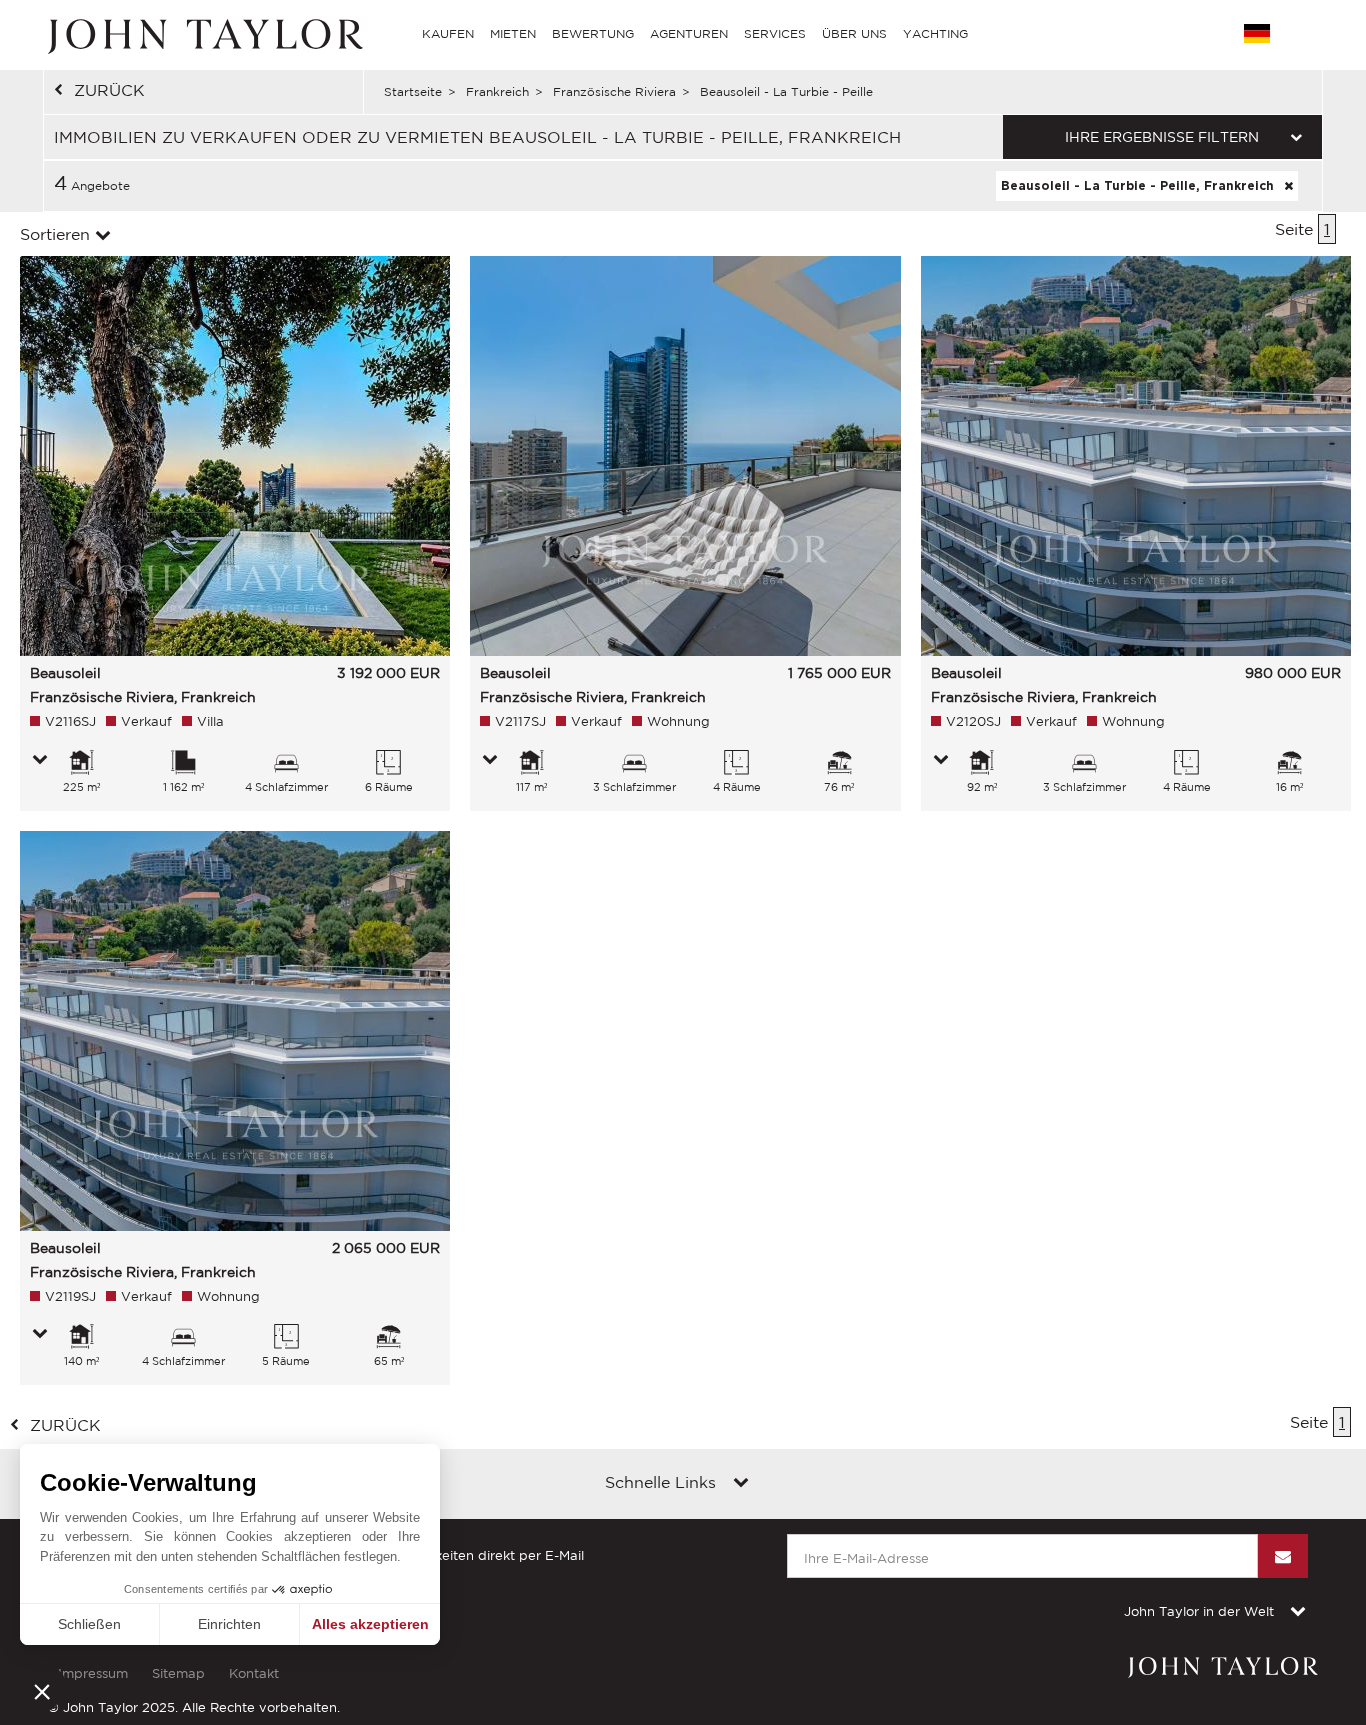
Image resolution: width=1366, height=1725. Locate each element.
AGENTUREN (689, 33)
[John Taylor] (203, 34)
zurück (109, 90)
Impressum (93, 1673)
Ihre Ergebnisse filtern (1162, 137)
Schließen (89, 1624)
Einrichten (229, 1624)
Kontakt (254, 1673)
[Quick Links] (741, 1484)
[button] (42, 1691)
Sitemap (178, 1673)
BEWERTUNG (593, 33)
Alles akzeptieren (370, 1624)
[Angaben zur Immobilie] (40, 761)
